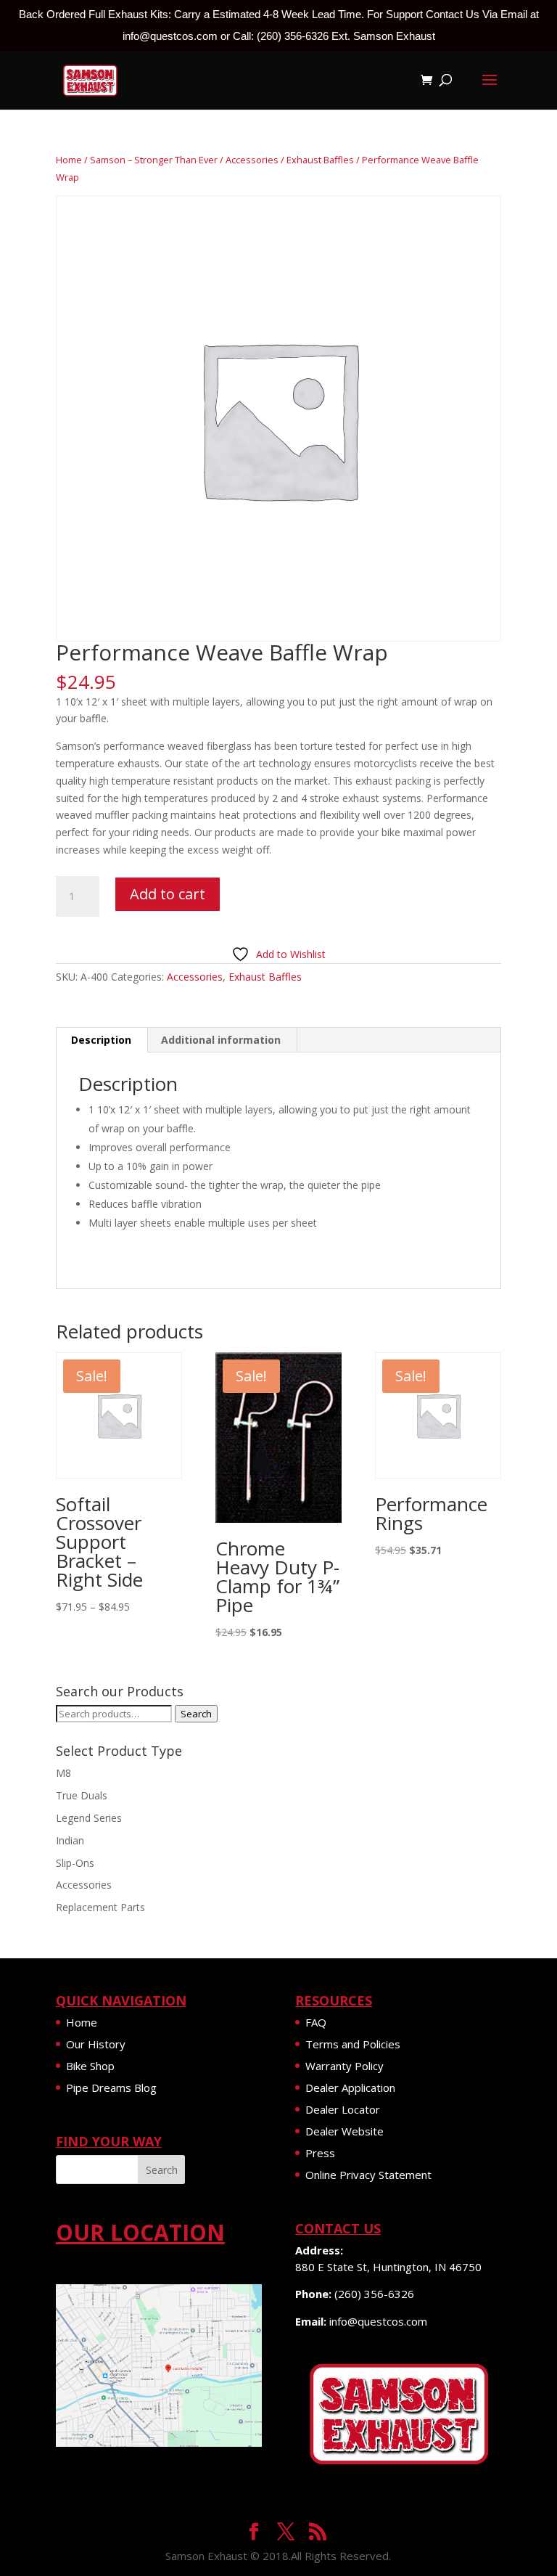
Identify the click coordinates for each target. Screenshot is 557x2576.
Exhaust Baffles (320, 160)
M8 (63, 1773)
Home (69, 160)
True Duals (82, 1795)
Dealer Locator (343, 2109)
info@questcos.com (378, 2321)
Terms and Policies (353, 2044)
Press (320, 2153)
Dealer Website (344, 2131)
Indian (70, 1840)
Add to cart (168, 894)
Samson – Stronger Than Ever (154, 160)
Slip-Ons (75, 1863)
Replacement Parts (100, 1907)
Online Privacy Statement (368, 2175)
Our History (96, 2044)
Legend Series (89, 1818)
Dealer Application (350, 2088)
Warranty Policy (344, 2066)
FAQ (316, 2022)
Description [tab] (101, 1040)
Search (196, 1714)
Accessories (252, 160)
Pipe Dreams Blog (111, 2088)
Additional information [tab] (221, 1040)
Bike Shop (90, 2066)
